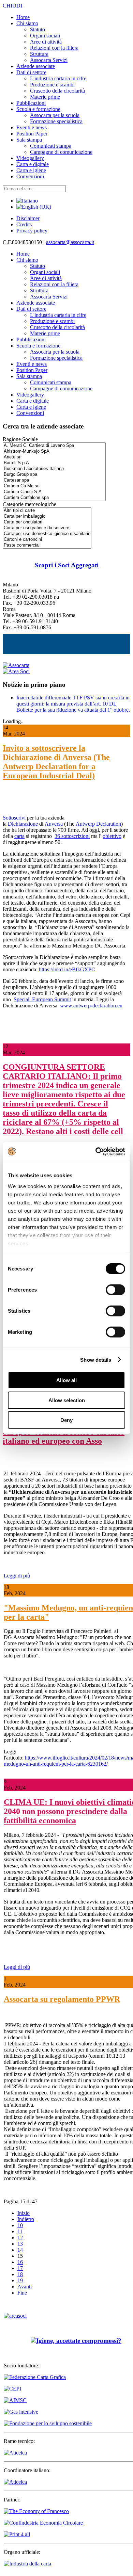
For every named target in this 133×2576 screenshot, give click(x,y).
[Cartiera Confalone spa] (54, 498)
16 (20, 2262)
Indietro (26, 2219)
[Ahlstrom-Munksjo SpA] (54, 451)
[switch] (115, 1290)
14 (20, 2250)
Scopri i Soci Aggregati (67, 565)
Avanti (25, 2287)
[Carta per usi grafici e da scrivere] (47, 528)
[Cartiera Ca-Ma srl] (54, 486)
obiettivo (112, 836)
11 (20, 2231)
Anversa (54, 824)
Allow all (66, 1380)
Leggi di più (17, 1576)
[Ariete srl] (54, 457)
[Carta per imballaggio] (47, 516)
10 (20, 2225)
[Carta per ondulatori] (47, 522)
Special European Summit (42, 999)
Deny (66, 1420)
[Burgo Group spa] (54, 475)
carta (19, 836)
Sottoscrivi (14, 818)
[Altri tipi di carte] (47, 511)
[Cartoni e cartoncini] (47, 540)
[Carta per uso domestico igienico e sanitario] (47, 534)
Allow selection (67, 1400)
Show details (96, 1359)
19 (20, 2280)
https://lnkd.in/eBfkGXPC (67, 969)
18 (20, 2274)
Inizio (24, 2213)
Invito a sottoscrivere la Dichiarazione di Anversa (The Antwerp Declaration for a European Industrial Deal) (56, 762)
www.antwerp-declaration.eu (91, 1006)
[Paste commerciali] (47, 545)
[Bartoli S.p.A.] (54, 463)
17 (20, 2268)
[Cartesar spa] (54, 480)
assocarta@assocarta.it (70, 242)
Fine (22, 2293)
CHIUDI (12, 6)
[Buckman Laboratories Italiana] (54, 469)
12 (20, 2238)
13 (20, 2244)
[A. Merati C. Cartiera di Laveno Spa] (54, 446)
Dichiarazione (23, 824)
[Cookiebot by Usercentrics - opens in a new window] (96, 1151)
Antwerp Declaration (98, 824)
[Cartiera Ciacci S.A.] (54, 492)
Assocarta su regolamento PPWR (62, 1999)
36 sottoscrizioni (72, 836)
